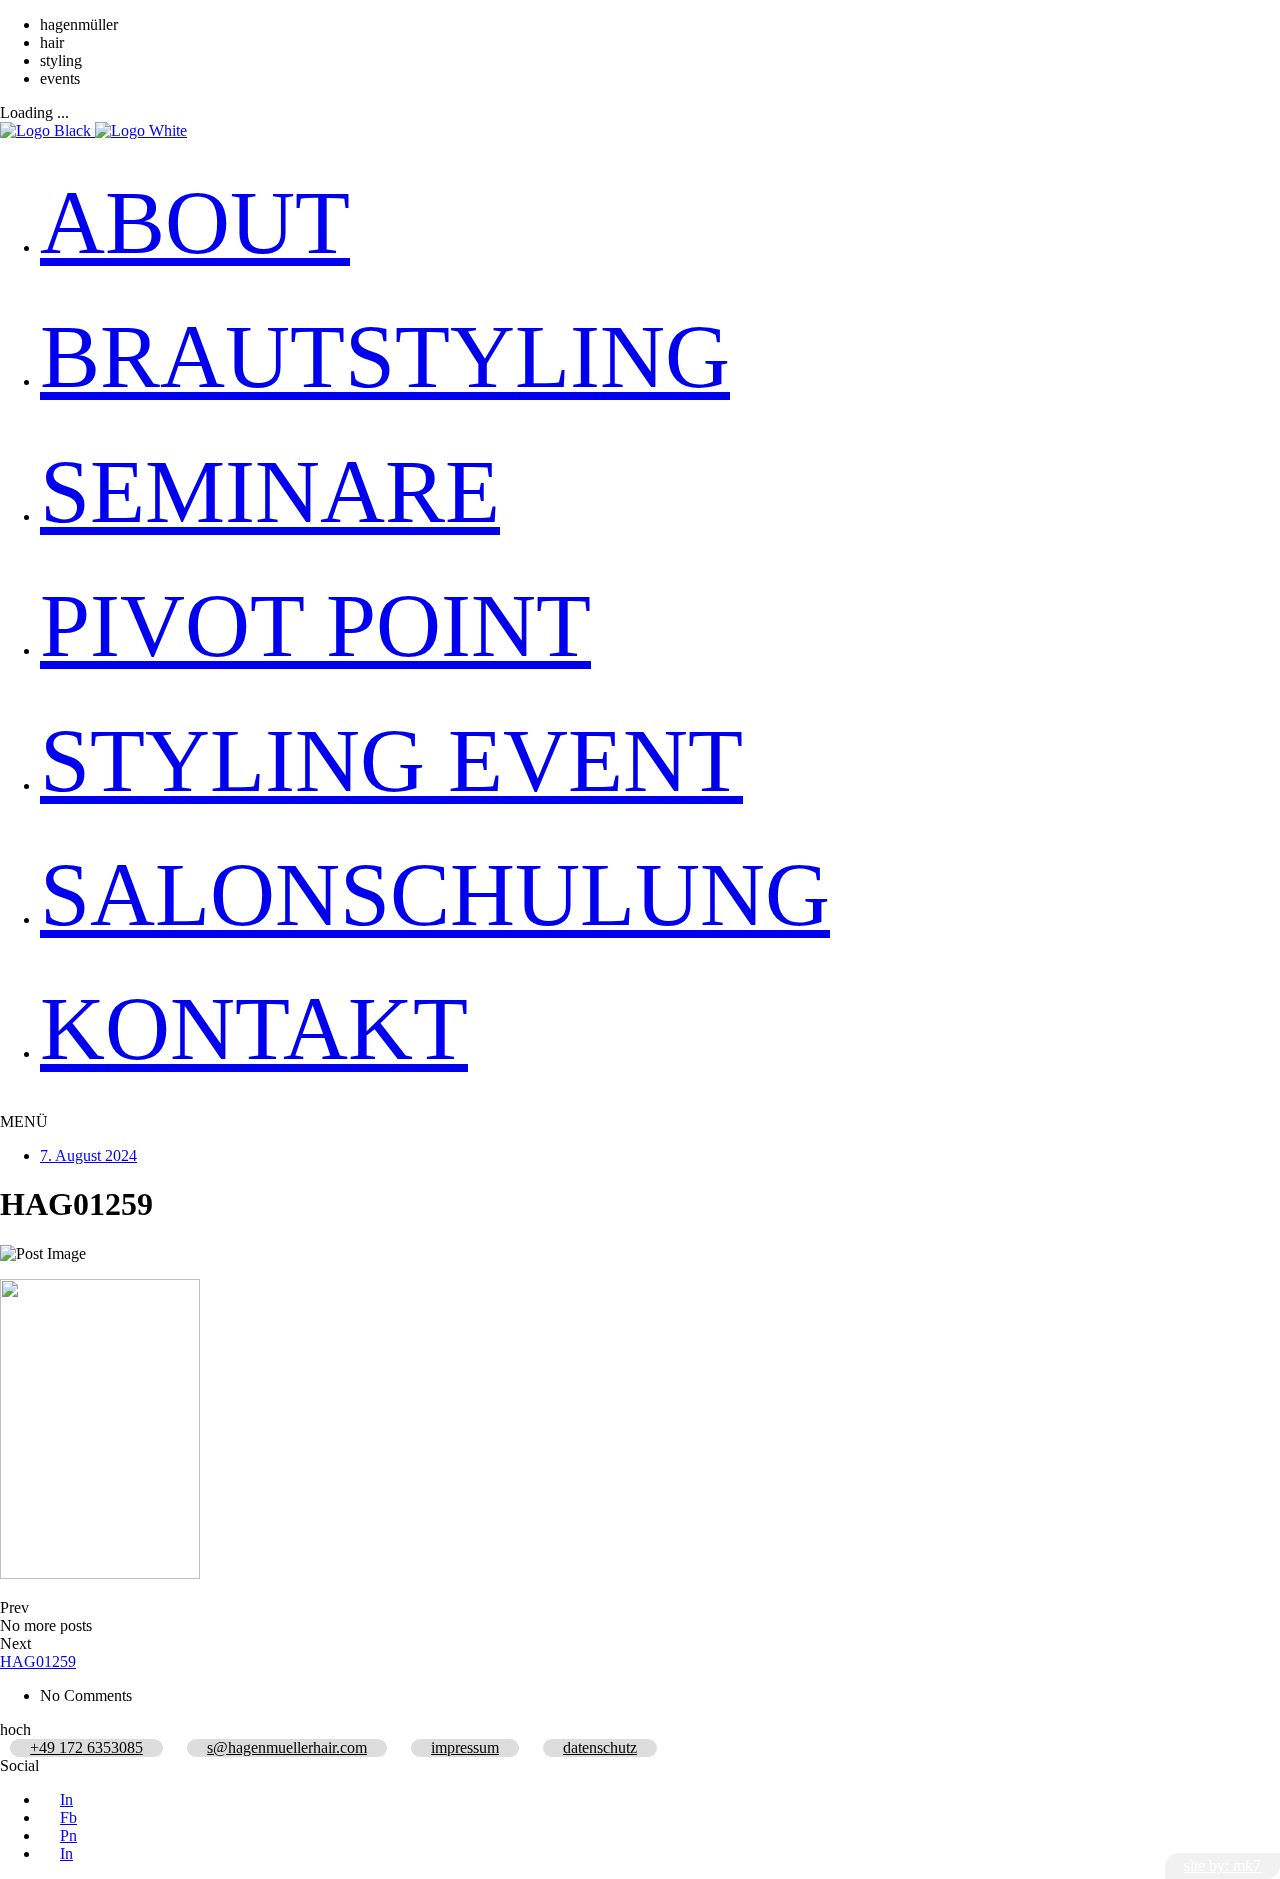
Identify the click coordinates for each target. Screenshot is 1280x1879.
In (66, 1799)
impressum (465, 1747)
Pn (68, 1835)
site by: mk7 (1222, 1865)
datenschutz (600, 1747)
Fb (68, 1817)
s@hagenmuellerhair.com (287, 1747)
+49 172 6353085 (86, 1747)
